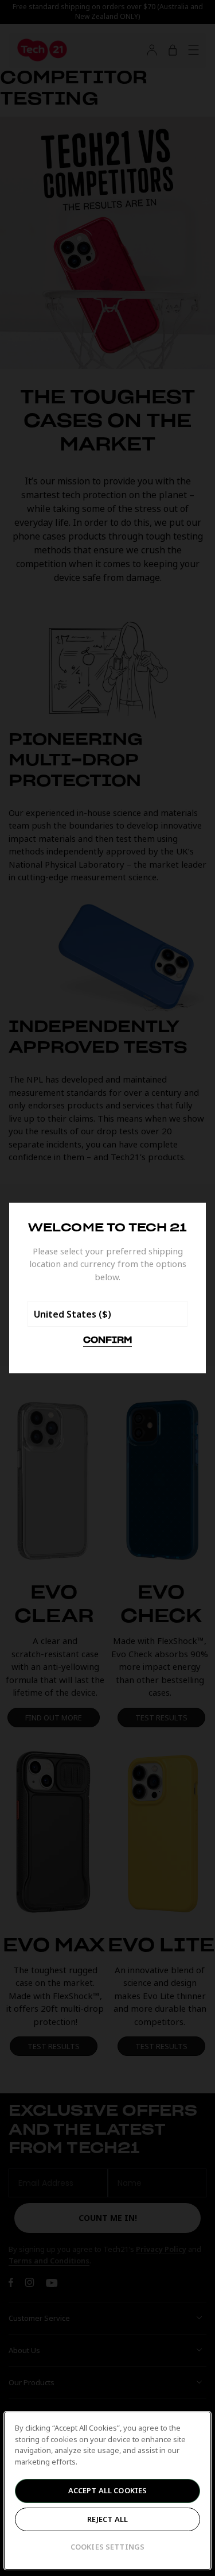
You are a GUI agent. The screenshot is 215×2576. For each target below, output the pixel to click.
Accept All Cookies (107, 2490)
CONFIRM (107, 1341)
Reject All (107, 2519)
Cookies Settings (107, 2547)
